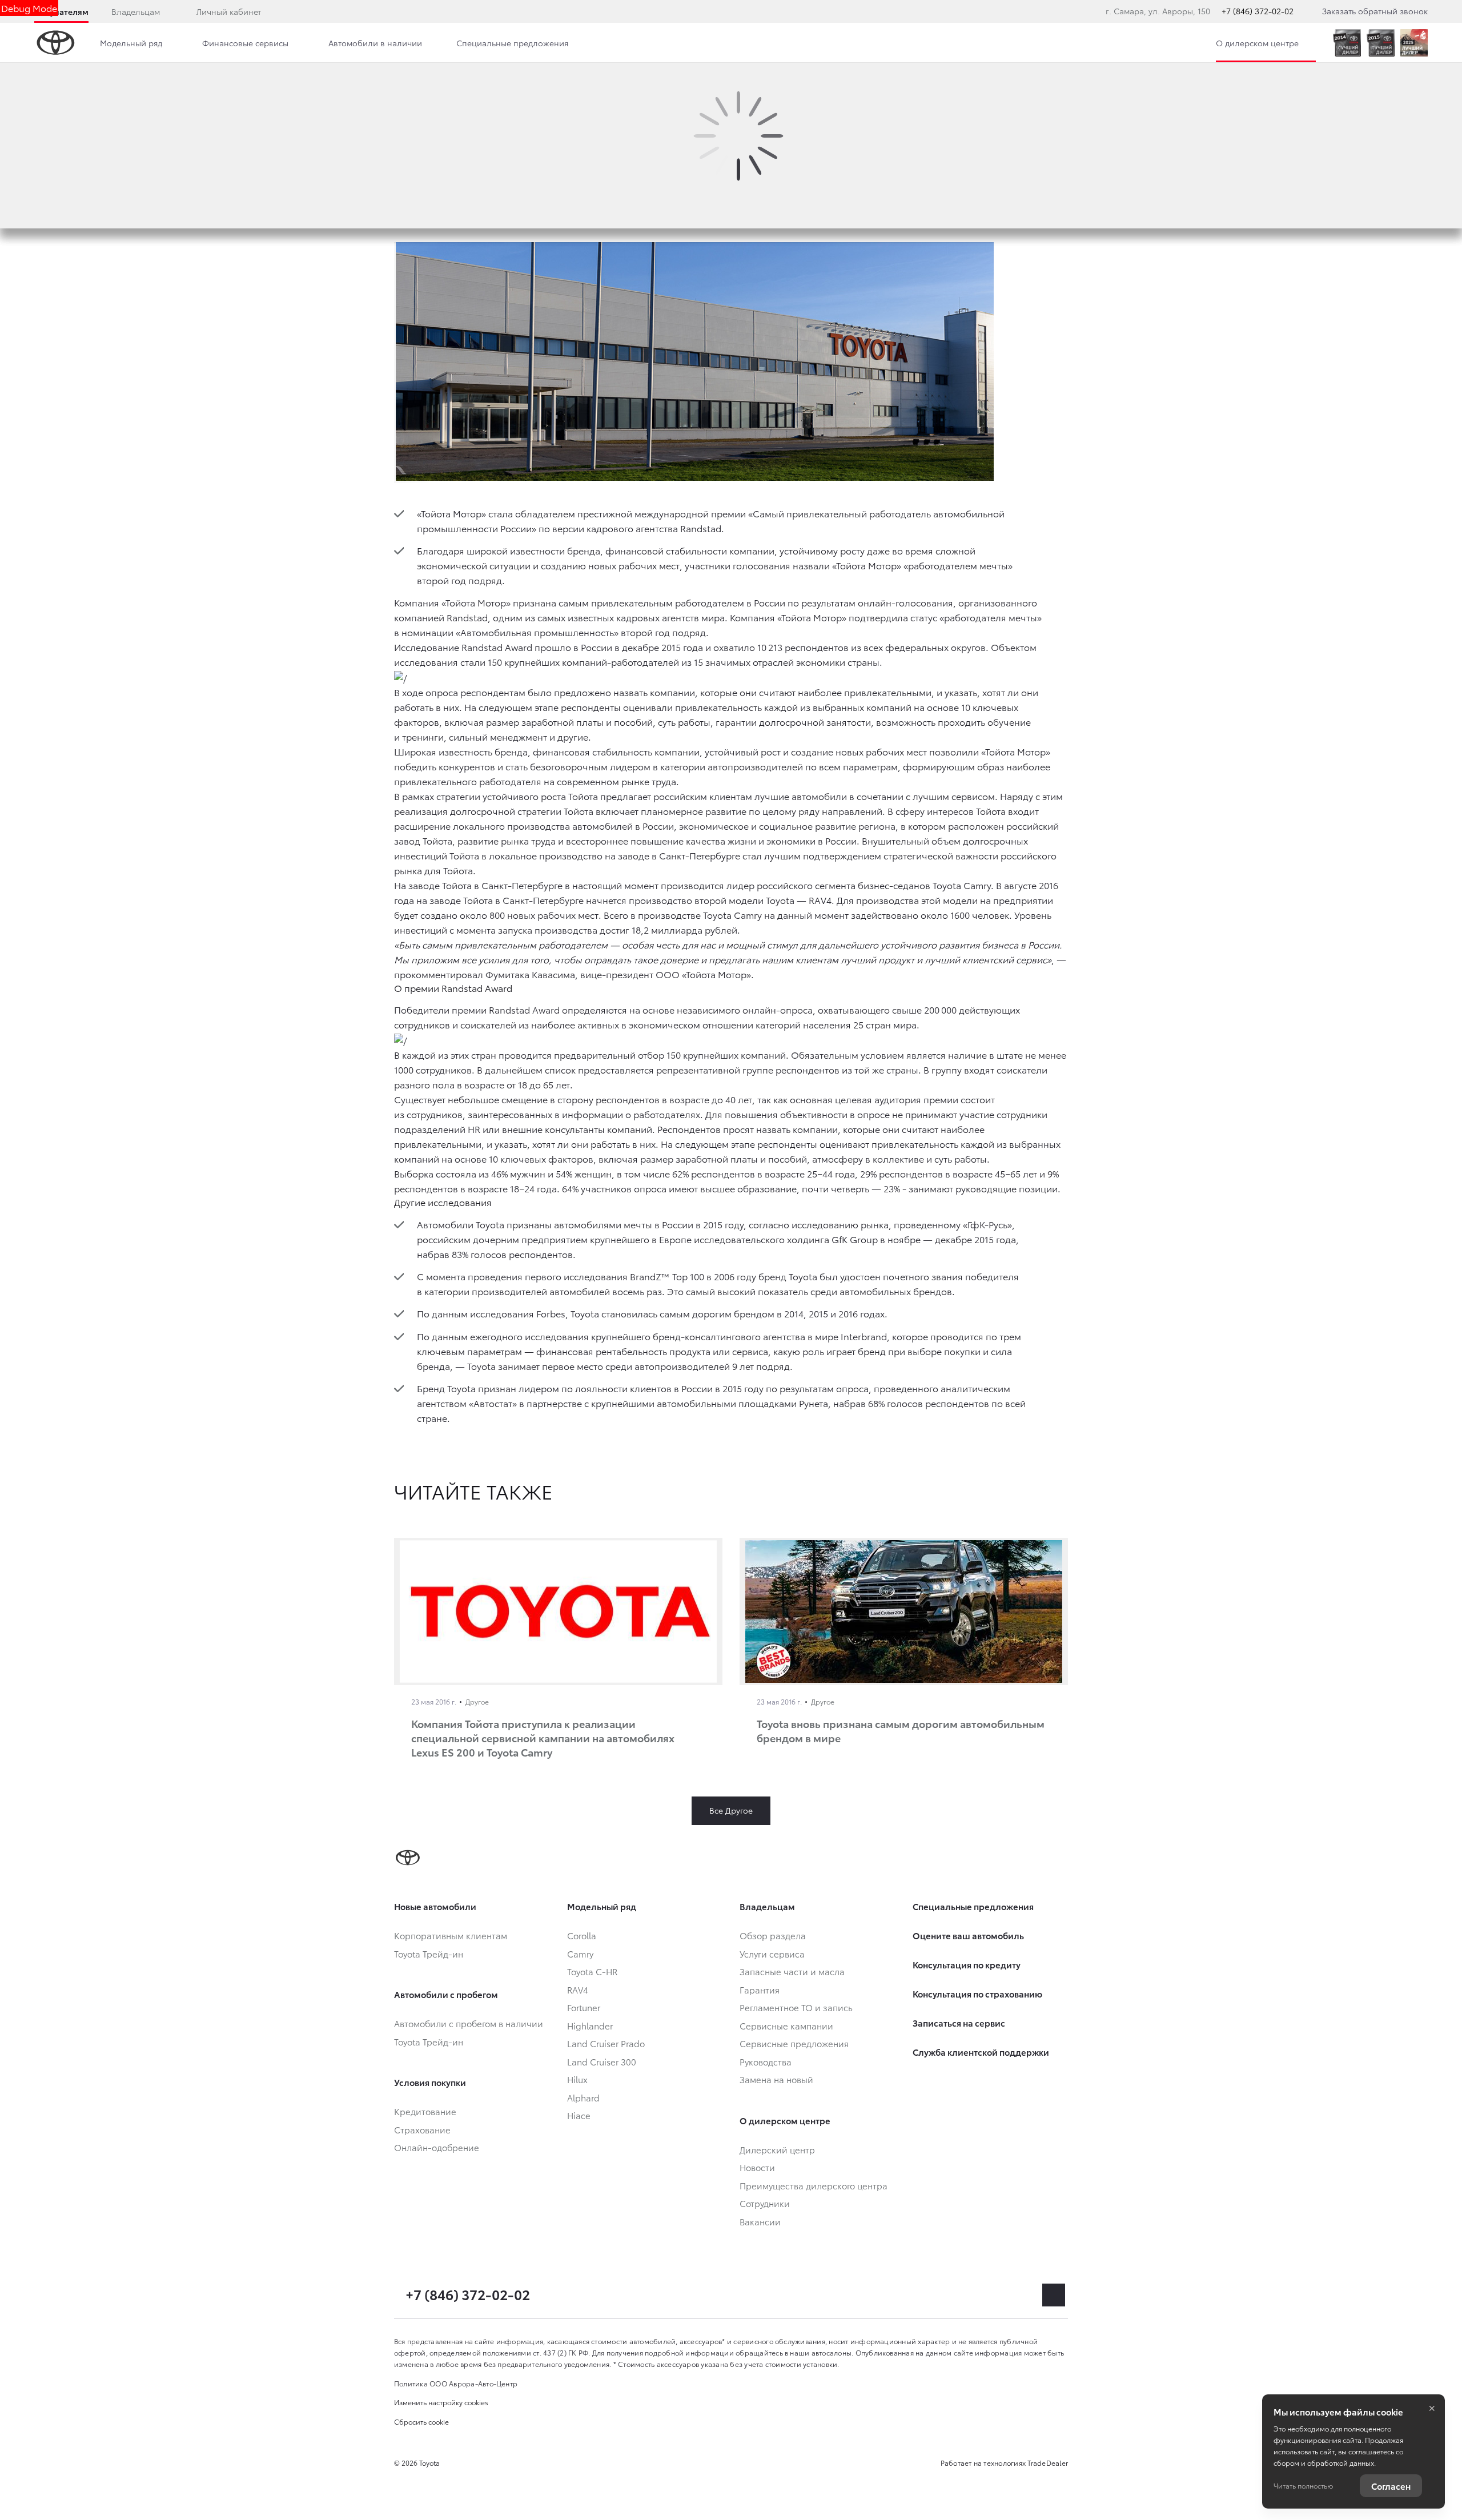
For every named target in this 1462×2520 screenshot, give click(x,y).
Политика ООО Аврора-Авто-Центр (456, 2383)
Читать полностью (1303, 2485)
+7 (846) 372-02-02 (1258, 11)
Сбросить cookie (421, 2421)
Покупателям (61, 11)
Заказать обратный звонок (1375, 11)
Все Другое (731, 1810)
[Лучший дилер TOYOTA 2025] (1414, 43)
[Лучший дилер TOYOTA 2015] (1381, 43)
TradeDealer (1048, 2463)
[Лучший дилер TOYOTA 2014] (1347, 43)
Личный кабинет (229, 11)
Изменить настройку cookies (441, 2402)
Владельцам (136, 11)
